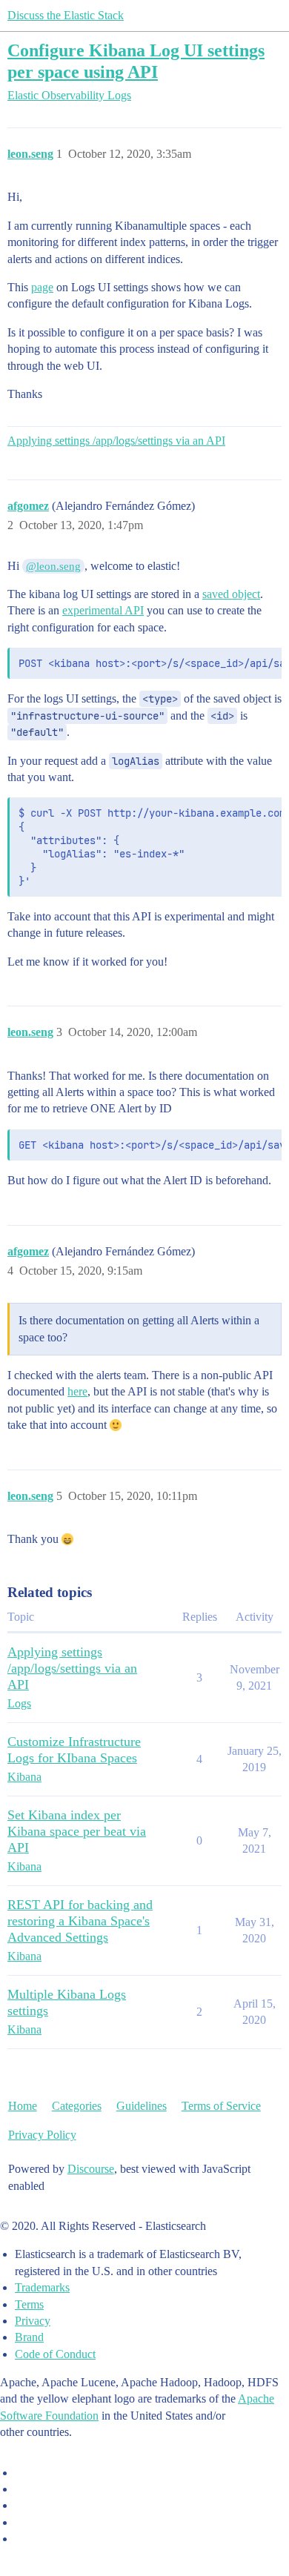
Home (23, 2106)
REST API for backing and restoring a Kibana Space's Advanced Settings (80, 1921)
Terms (29, 2304)
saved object (231, 594)
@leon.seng (53, 566)
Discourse (91, 2169)
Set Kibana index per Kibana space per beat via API (77, 1831)
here (77, 1391)
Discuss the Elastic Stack (66, 15)
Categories (77, 2106)
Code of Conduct (55, 2354)
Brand (29, 2337)
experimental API (103, 610)
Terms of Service (221, 2106)
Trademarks (42, 2287)
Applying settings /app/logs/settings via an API (116, 441)
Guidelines (142, 2106)
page (42, 287)
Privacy (33, 2321)
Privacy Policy (42, 2135)
